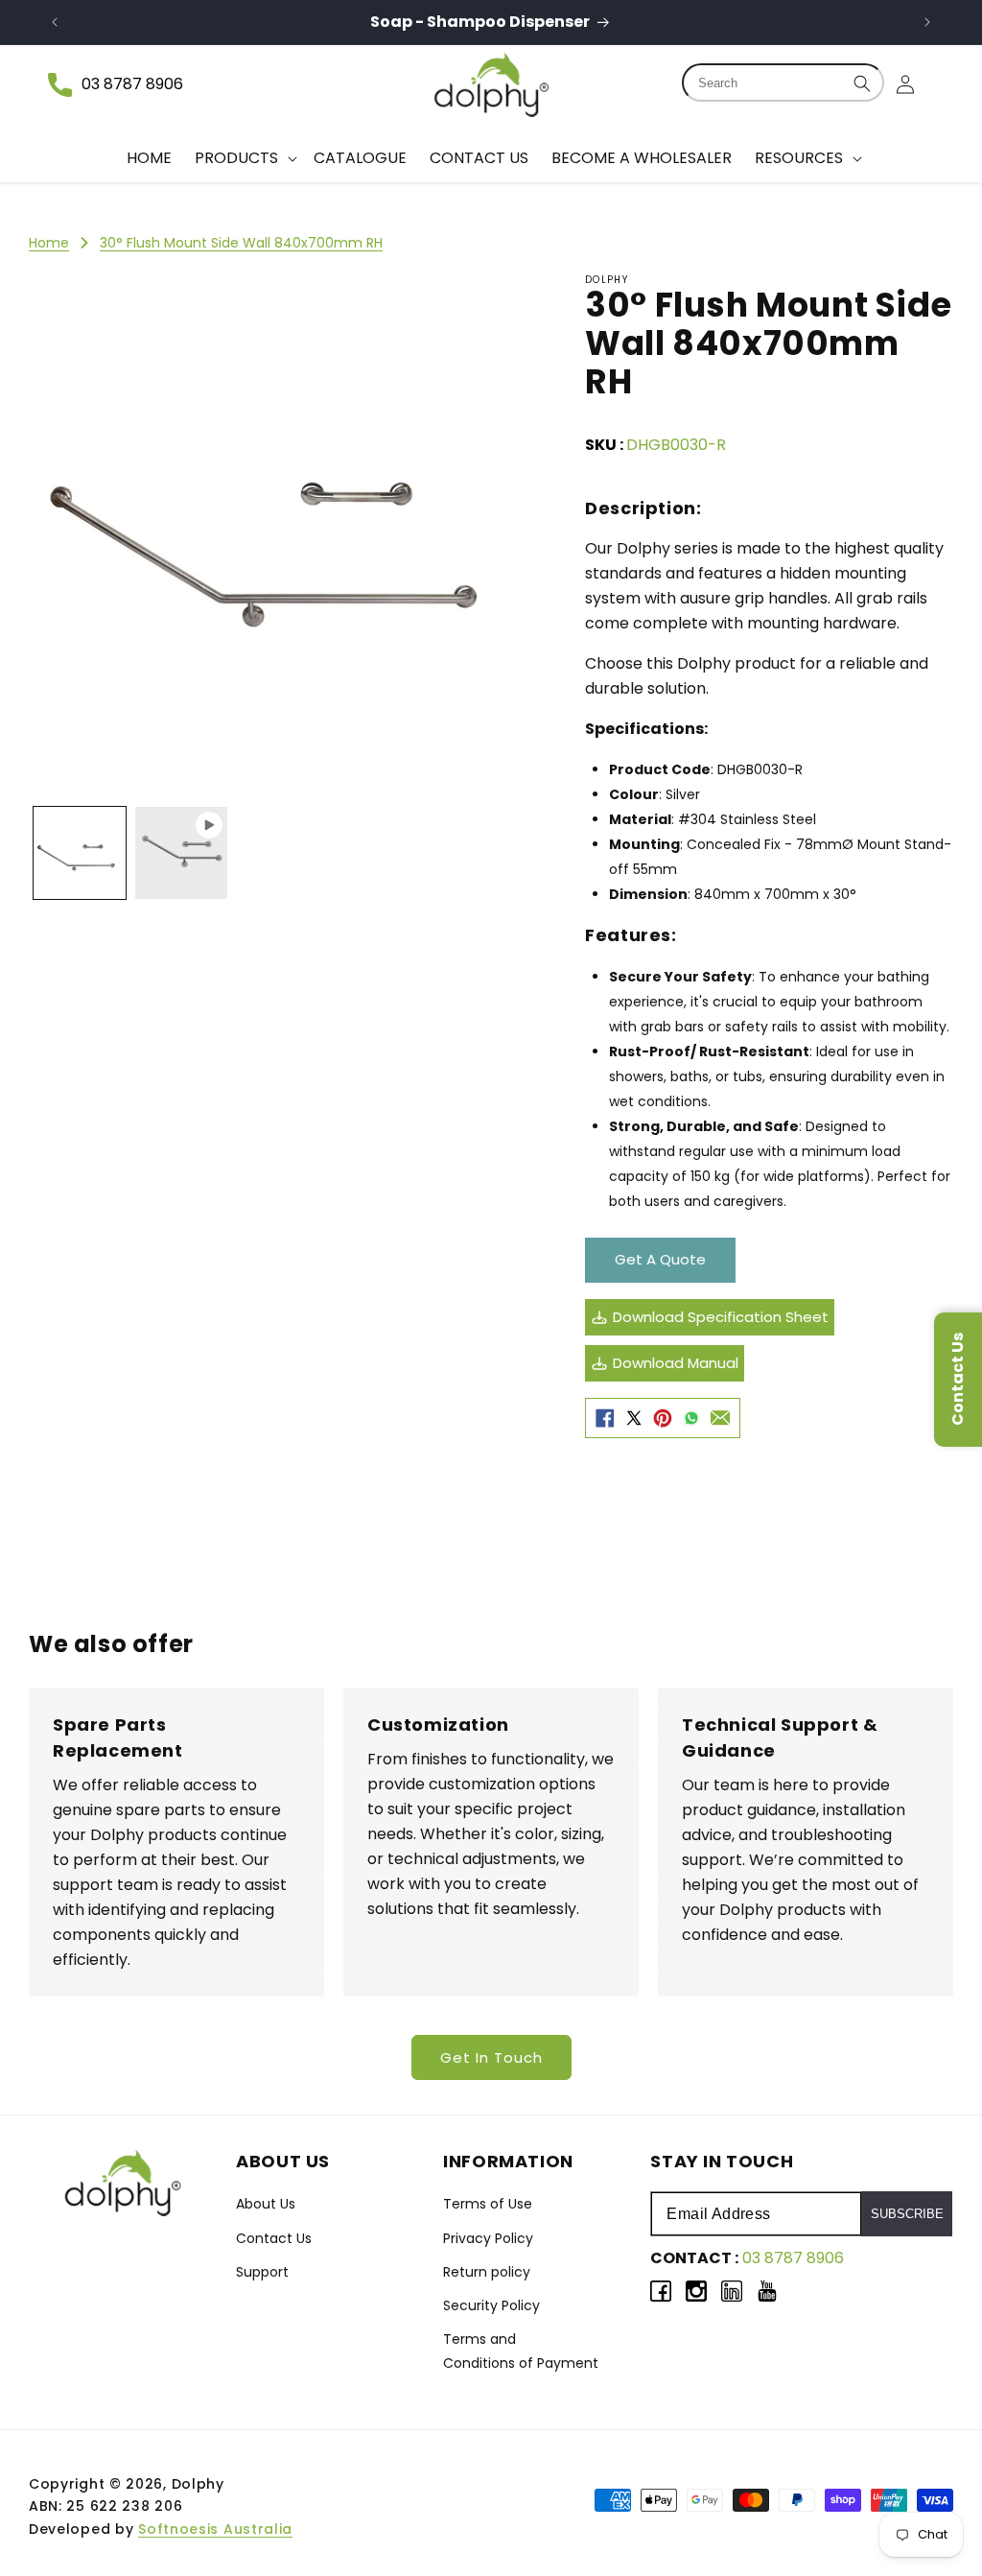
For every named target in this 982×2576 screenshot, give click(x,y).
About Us (266, 2204)
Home (49, 243)
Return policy (487, 2272)
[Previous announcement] (55, 22)
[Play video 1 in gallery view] (181, 853)
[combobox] (783, 83)
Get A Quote (660, 1259)
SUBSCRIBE (907, 2214)
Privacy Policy (488, 2238)
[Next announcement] (927, 22)
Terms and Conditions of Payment (521, 2351)
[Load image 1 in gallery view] (80, 853)
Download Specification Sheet (721, 1317)
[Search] (862, 83)
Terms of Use (488, 2204)
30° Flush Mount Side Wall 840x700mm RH (241, 243)
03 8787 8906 (132, 84)
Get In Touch (491, 2057)
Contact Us (274, 2238)
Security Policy (491, 2305)
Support (262, 2272)
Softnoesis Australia (215, 2529)
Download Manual (676, 1363)
